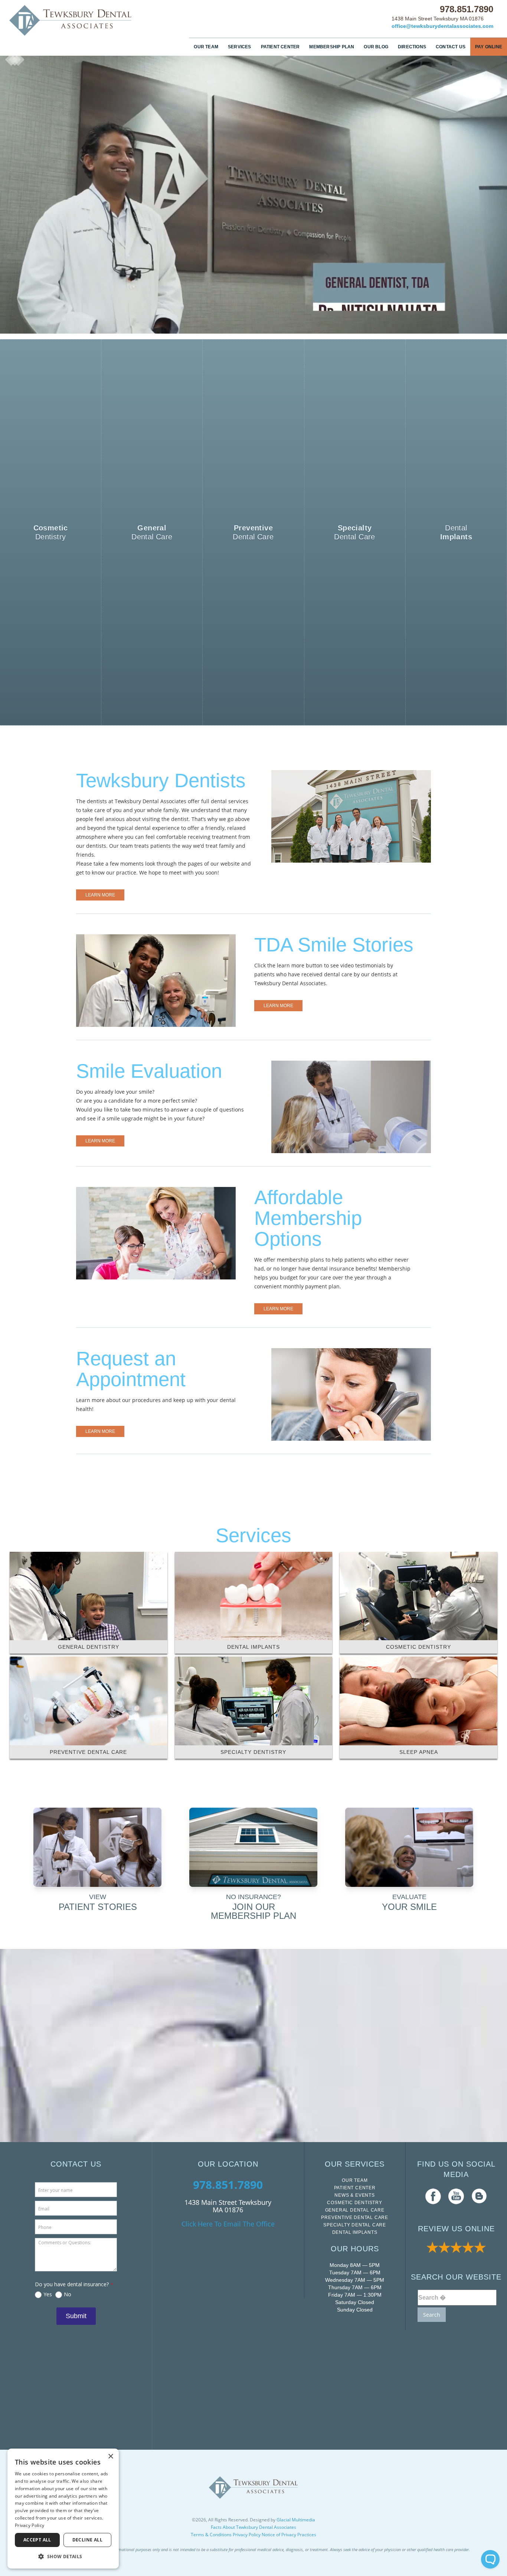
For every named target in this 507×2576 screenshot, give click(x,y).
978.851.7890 (467, 9)
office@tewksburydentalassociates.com (442, 26)
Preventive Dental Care (355, 2217)
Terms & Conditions (211, 2535)
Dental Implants (355, 2232)
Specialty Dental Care (355, 2225)
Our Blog (376, 47)
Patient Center (280, 47)
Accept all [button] (37, 2540)
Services (240, 47)
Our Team (206, 47)
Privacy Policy (247, 2535)
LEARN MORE (100, 895)
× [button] (110, 2457)
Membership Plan (332, 47)
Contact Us (451, 47)
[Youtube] (456, 2196)
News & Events (354, 2195)
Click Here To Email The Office (228, 2224)
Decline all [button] (87, 2540)
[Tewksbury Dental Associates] (71, 20)
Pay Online (489, 47)
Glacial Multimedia (296, 2520)
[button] (63, 2556)
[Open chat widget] (490, 2559)
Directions (412, 47)
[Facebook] (433, 2196)
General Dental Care (355, 2210)
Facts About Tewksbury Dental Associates (253, 2527)
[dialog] (63, 2509)
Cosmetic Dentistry (354, 2203)
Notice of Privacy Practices (289, 2535)
